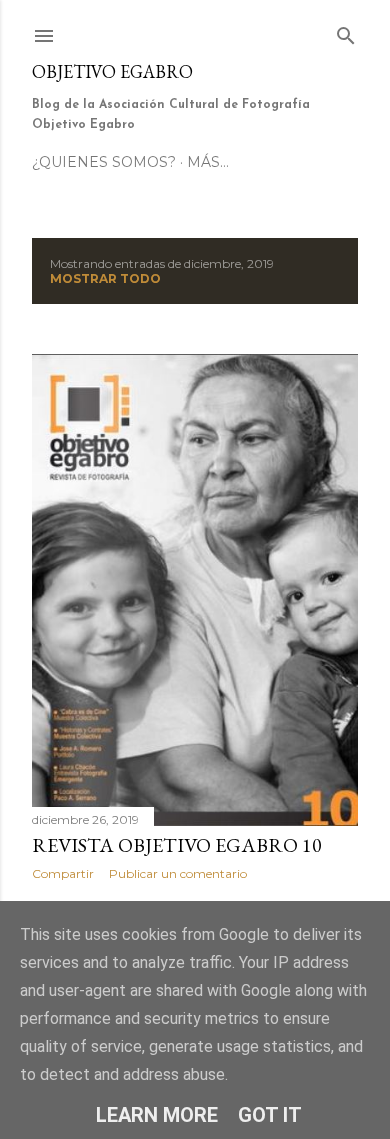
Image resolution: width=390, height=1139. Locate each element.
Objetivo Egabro (112, 71)
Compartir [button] (63, 873)
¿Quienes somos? (104, 162)
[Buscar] (346, 31)
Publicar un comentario (178, 873)
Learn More (157, 1115)
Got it (270, 1115)
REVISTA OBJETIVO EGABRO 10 (177, 845)
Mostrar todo (105, 278)
